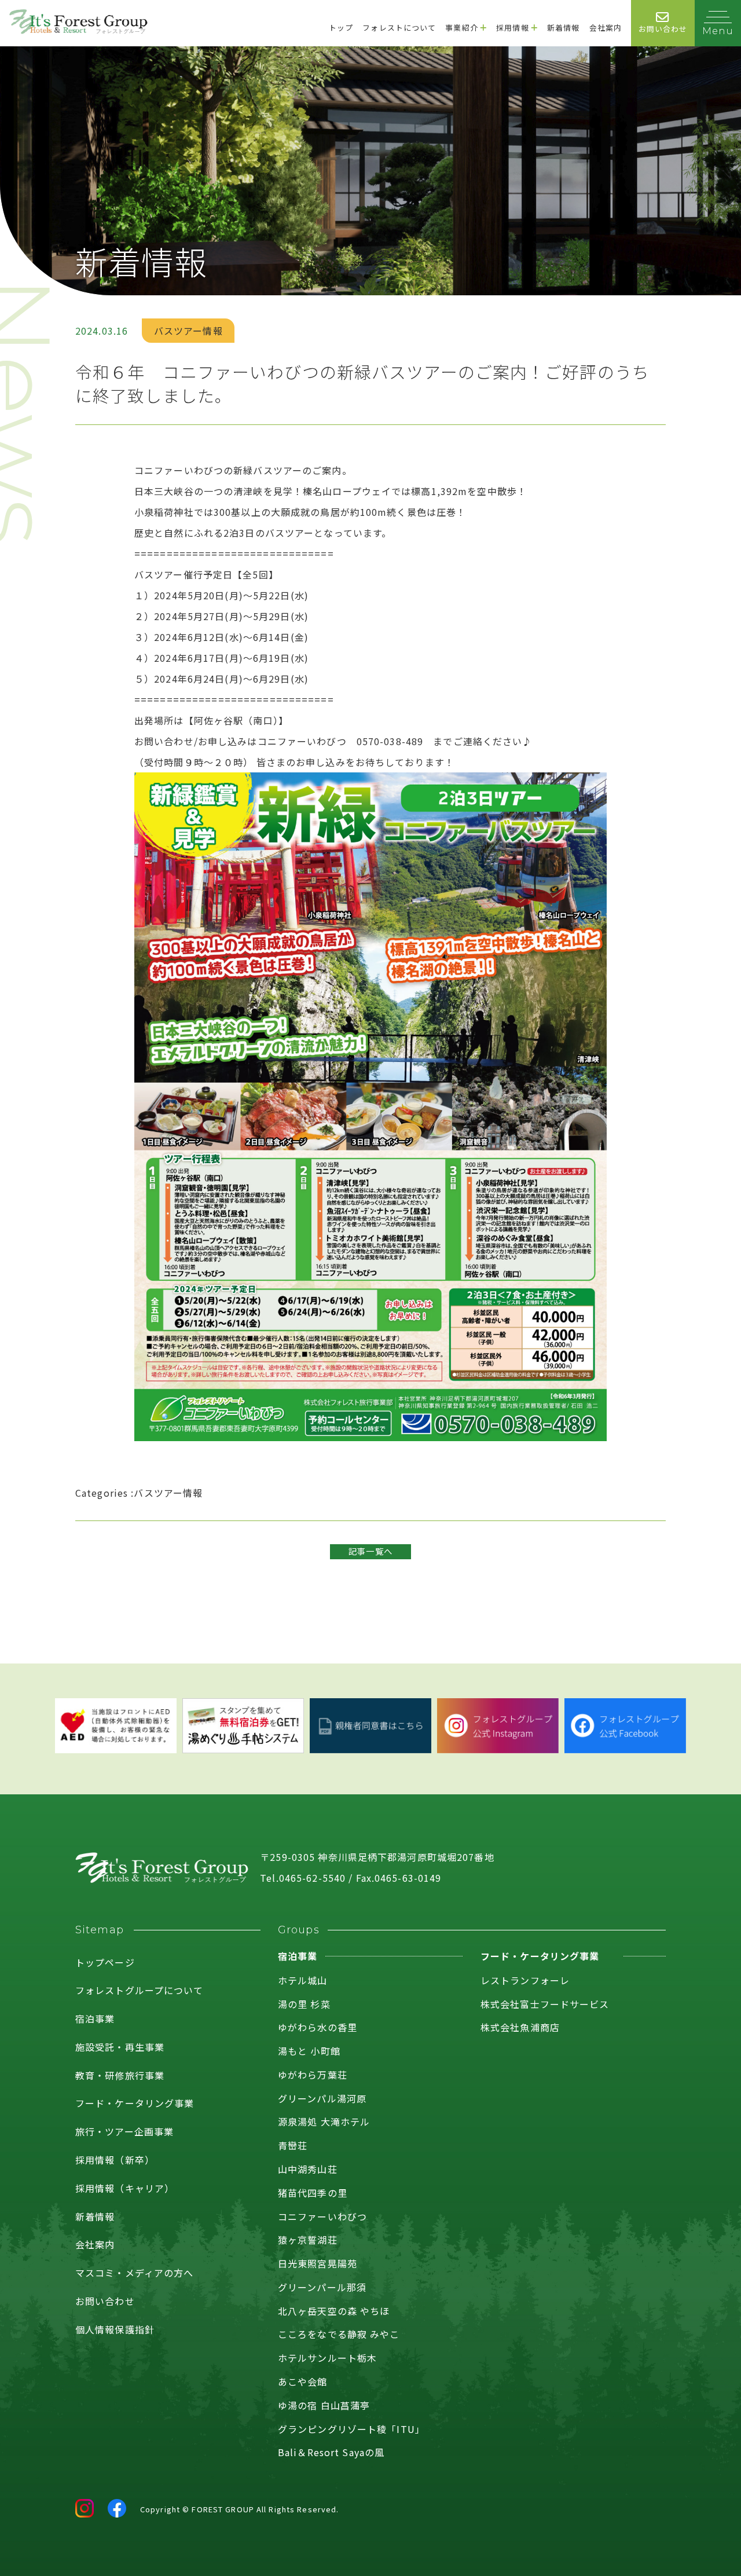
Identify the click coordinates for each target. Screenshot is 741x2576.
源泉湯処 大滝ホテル (324, 2121)
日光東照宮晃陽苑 (318, 2263)
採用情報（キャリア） (125, 2188)
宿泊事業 (95, 2018)
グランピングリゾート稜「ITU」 (351, 2429)
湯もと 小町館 (309, 2051)
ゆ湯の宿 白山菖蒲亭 (324, 2405)
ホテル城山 (303, 1980)
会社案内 (95, 2244)
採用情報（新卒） (115, 2160)
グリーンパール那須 (322, 2287)
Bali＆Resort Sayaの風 (331, 2452)
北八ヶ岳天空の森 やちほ (334, 2311)
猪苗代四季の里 (313, 2193)
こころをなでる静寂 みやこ (339, 2334)
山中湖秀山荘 (308, 2169)
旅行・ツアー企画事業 (124, 2131)
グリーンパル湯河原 (322, 2098)
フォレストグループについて (140, 1990)
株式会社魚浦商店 (520, 2027)
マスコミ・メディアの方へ (134, 2273)
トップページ (105, 1962)
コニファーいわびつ (322, 2216)
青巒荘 (293, 2145)
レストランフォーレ (525, 1980)
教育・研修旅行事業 (120, 2075)
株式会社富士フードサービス (545, 2004)
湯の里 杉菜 (304, 2004)
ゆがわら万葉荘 (313, 2075)
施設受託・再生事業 (120, 2047)
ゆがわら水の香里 (318, 2027)
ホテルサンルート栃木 (327, 2358)
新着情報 (95, 2216)
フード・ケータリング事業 (135, 2103)
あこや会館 (303, 2381)
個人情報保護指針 (115, 2329)
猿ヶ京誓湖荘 (308, 2240)
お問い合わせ (105, 2301)
